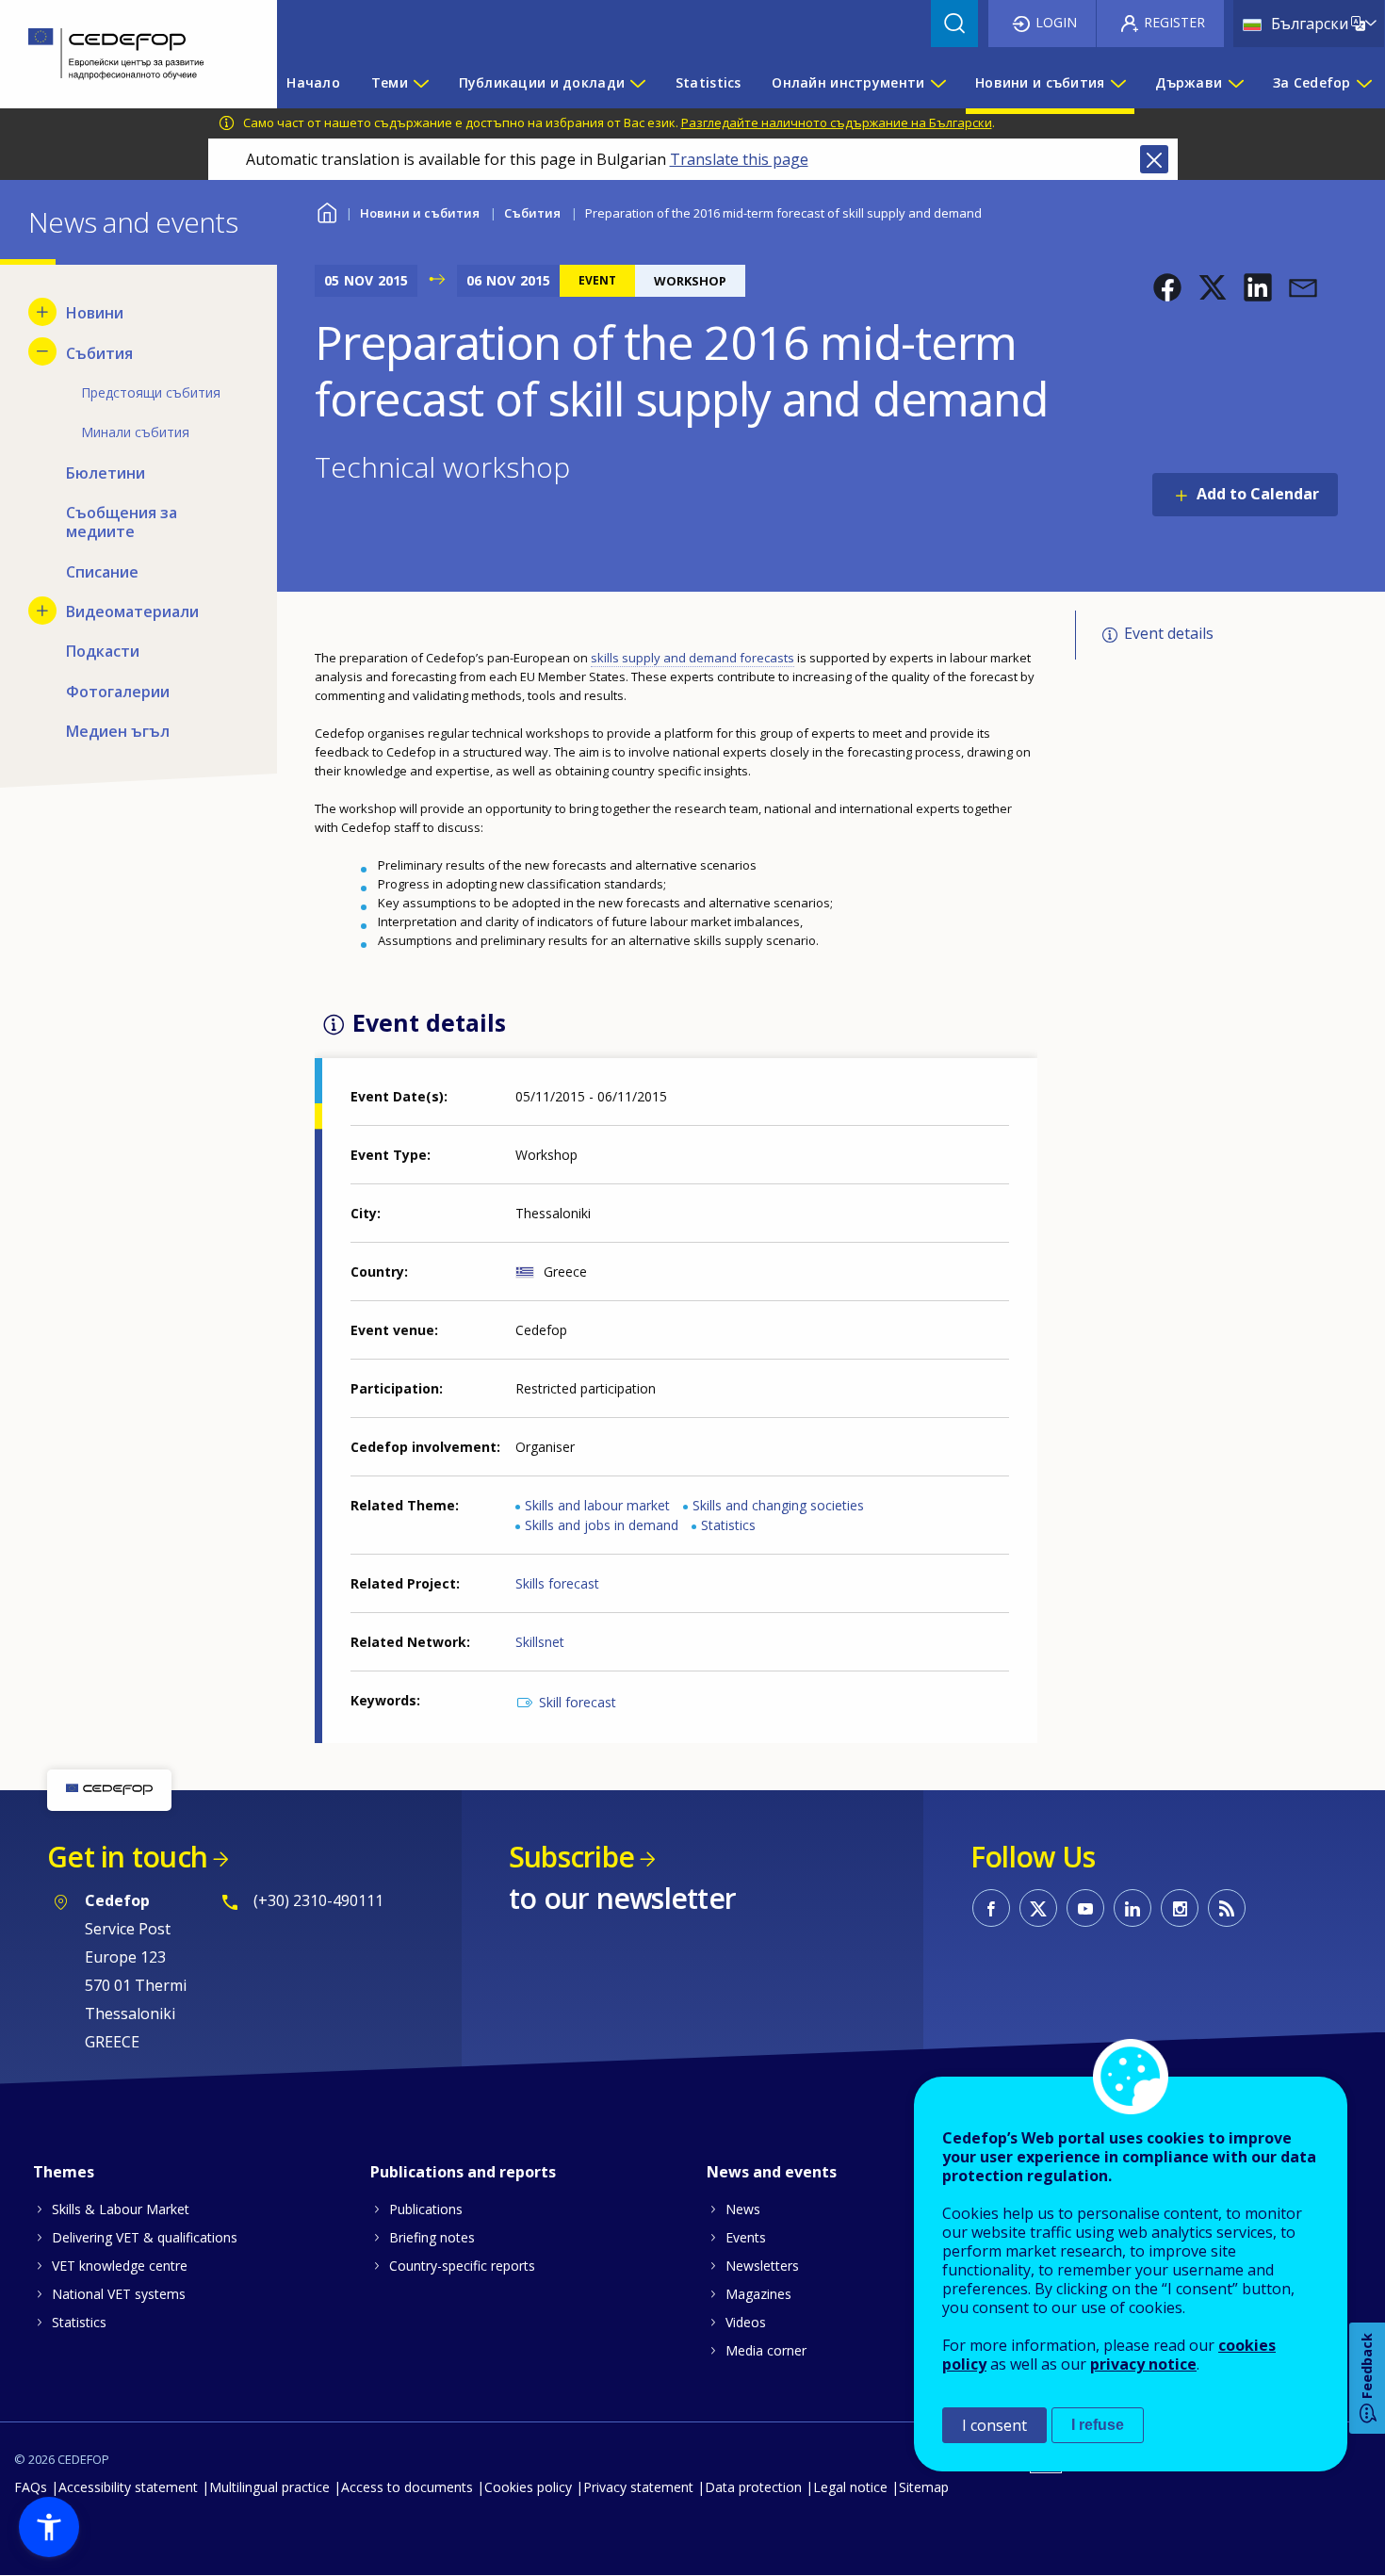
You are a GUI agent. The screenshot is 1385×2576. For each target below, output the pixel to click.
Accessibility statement (128, 2487)
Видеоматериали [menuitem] (132, 611)
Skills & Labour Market (121, 2209)
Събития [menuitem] (99, 353)
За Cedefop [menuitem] (1312, 82)
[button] (1167, 287)
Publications (426, 2209)
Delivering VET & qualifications (145, 2237)
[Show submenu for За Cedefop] (1363, 83)
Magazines (758, 2294)
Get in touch (127, 1857)
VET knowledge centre (120, 2266)
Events (746, 2237)
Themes (64, 2172)
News (743, 2209)
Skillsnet (540, 1642)
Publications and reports (463, 2172)
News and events (772, 2172)
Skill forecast (578, 1702)
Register (1174, 22)
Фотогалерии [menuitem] (118, 692)
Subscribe (571, 1857)
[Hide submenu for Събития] (42, 351)
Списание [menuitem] (102, 572)
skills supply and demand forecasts (692, 658)
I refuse (1098, 2425)
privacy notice (1143, 2364)
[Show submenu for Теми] (420, 83)
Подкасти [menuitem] (103, 651)
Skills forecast (557, 1583)
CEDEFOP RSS (1227, 1908)
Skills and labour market (597, 1505)
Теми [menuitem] (390, 82)
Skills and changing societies (778, 1505)
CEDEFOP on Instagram (1180, 1908)
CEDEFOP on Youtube (1085, 1908)
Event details (1169, 634)
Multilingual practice (269, 2487)
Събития (532, 213)
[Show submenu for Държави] (1235, 83)
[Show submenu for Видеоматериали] (42, 611)
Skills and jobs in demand (602, 1525)
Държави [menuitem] (1189, 82)
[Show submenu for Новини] (42, 312)
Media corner (766, 2350)
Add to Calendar (1258, 494)
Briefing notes (432, 2237)
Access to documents (407, 2487)
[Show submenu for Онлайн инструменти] (937, 83)
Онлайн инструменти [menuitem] (848, 82)
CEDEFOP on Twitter (1038, 1908)
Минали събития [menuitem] (135, 432)
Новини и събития (420, 213)
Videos (746, 2322)
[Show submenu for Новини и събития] (1117, 83)
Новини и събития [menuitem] (1040, 82)
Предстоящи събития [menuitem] (151, 392)
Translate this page (739, 159)
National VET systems (119, 2294)
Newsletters (762, 2266)
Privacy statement (638, 2487)
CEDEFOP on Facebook (991, 1908)
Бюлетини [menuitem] (106, 473)
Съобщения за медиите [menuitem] (122, 522)
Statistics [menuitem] (709, 82)
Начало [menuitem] (313, 82)
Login (1056, 22)
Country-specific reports (462, 2266)
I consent (994, 2425)
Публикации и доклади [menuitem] (542, 82)
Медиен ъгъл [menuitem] (118, 731)
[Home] (124, 54)
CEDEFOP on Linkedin (1132, 1908)
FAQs (31, 2487)
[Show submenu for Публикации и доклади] (637, 83)
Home (326, 211)
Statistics (728, 1525)
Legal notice (850, 2487)
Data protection (753, 2487)
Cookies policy (528, 2487)
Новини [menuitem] (95, 313)
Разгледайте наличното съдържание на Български (837, 122)
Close (1154, 159)
